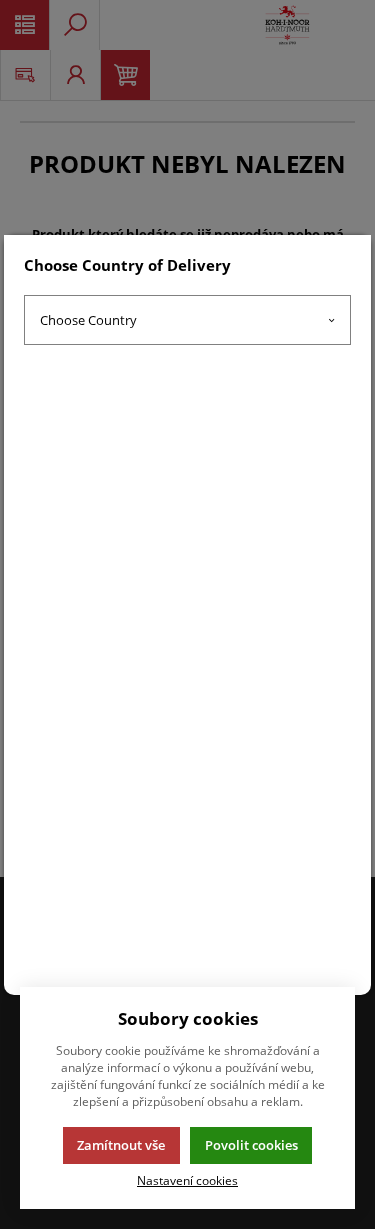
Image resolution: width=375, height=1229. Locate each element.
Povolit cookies (251, 1145)
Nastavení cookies (187, 1180)
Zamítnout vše (121, 1145)
